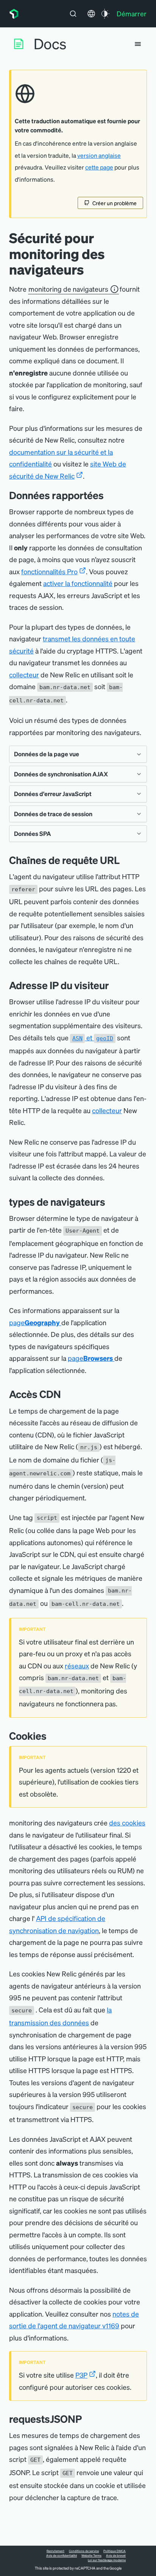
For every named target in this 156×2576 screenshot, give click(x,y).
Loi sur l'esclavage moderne (107, 2560)
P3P (81, 2375)
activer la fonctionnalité (78, 583)
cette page (99, 167)
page (34, 1322)
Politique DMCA (115, 2551)
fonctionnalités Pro (49, 571)
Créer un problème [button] (115, 203)
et (93, 1037)
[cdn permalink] (67, 1394)
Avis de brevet (116, 2556)
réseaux (77, 1666)
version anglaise (99, 156)
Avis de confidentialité (62, 2556)
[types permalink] (111, 1202)
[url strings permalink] (125, 860)
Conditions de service (84, 2551)
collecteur (24, 675)
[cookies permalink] (52, 1736)
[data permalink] (109, 495)
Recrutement (55, 2551)
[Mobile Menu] (138, 44)
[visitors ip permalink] (115, 985)
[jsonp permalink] (87, 2419)
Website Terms (91, 2556)
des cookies (127, 1823)
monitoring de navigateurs (68, 289)
